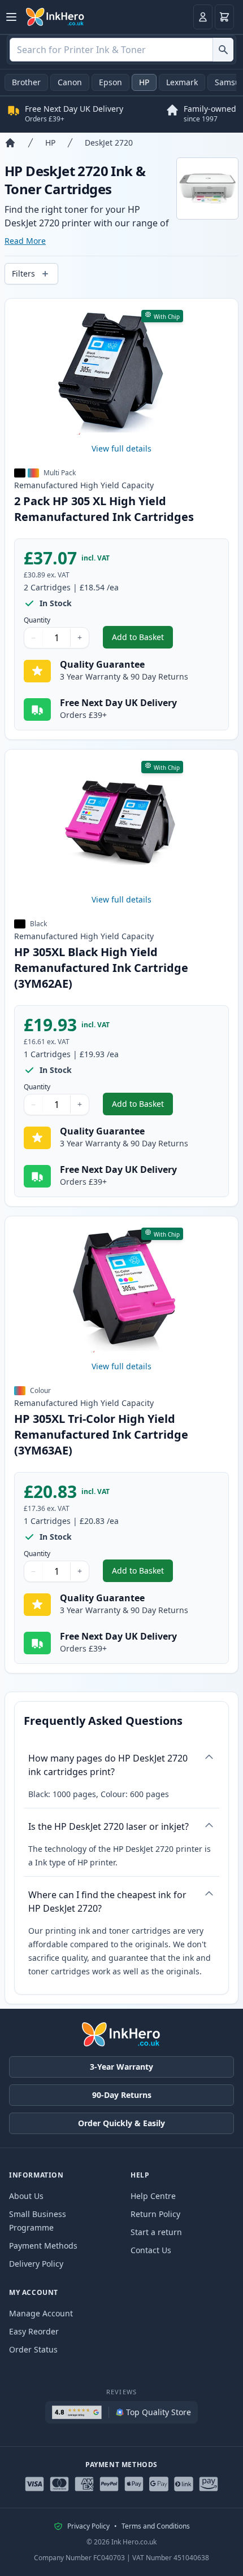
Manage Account (41, 2313)
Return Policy (155, 2214)
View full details (121, 448)
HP (144, 82)
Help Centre (153, 2196)
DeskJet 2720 (109, 143)
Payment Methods (43, 2246)
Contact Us (151, 2250)
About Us (26, 2196)
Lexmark (182, 82)
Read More (25, 241)
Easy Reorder (34, 2331)
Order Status (33, 2349)
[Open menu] (11, 17)
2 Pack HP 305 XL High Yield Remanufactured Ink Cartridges (104, 509)
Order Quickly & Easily (121, 2123)
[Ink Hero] (55, 17)
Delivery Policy (36, 2264)
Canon (70, 82)
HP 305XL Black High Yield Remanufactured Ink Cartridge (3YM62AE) (101, 968)
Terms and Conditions (156, 2526)
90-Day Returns (122, 2095)
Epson (110, 82)
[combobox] (121, 50)
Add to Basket (142, 640)
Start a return (156, 2232)
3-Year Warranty (121, 2067)
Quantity (37, 620)
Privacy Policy (88, 2526)
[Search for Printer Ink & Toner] (223, 50)
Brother (26, 82)
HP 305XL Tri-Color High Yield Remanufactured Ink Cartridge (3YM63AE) (101, 1434)
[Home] (10, 143)
